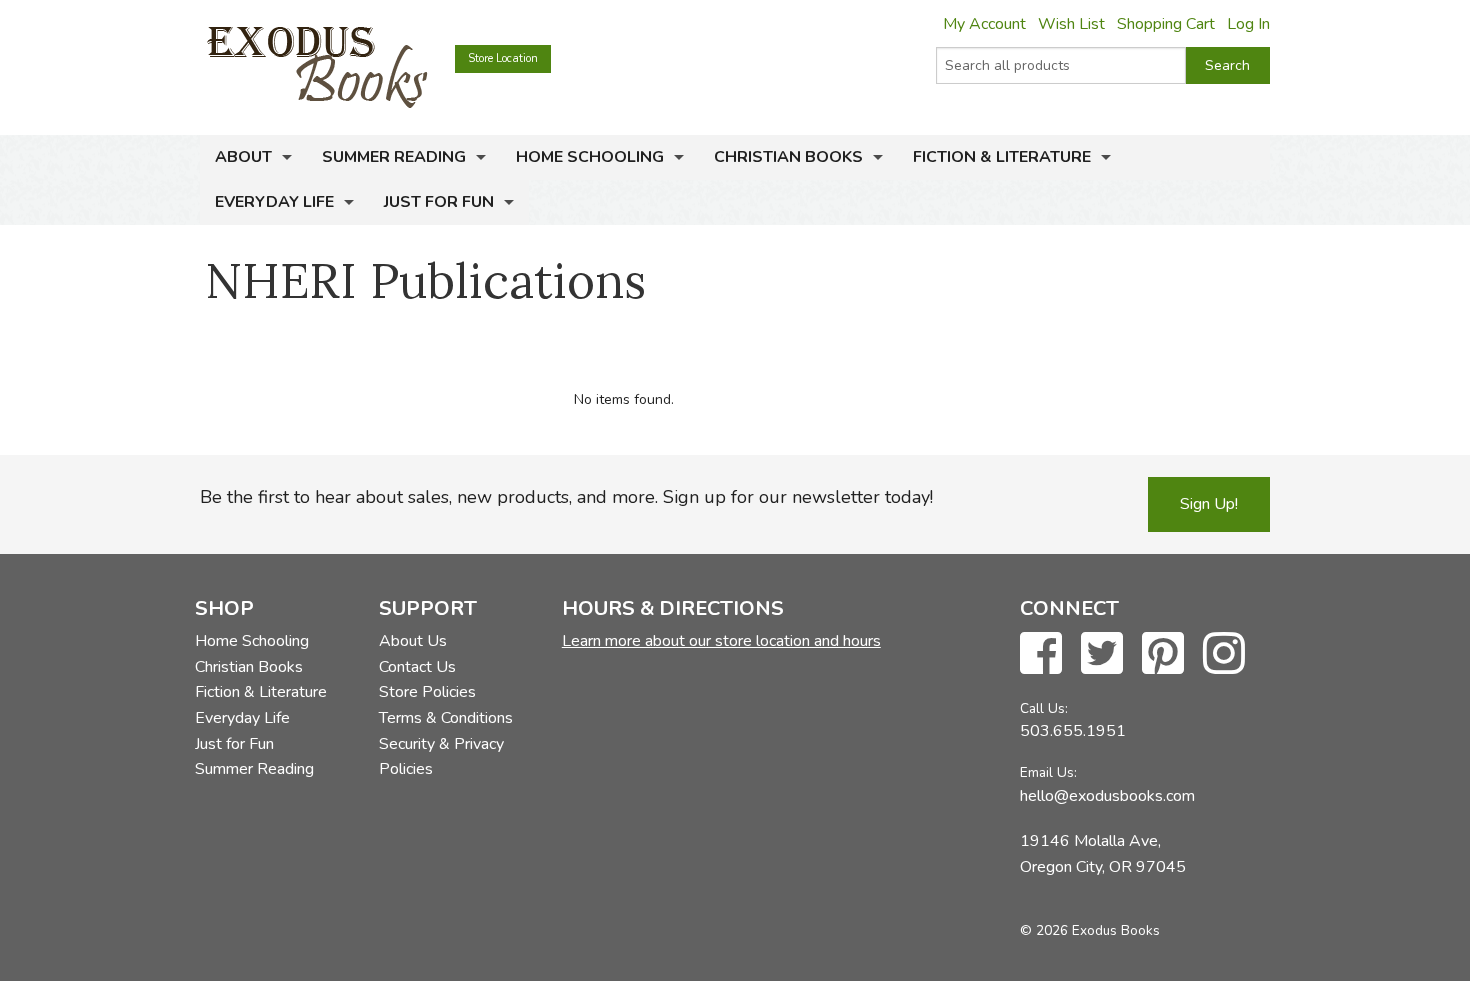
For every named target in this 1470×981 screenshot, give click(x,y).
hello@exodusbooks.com (1107, 796)
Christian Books (788, 157)
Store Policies (427, 692)
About (243, 157)
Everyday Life (274, 202)
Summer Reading (394, 157)
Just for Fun (439, 202)
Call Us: (1044, 708)
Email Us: (1048, 772)
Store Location (503, 58)
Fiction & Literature (1002, 157)
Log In (1248, 24)
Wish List (1071, 24)
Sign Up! (1209, 504)
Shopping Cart (1166, 24)
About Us (413, 641)
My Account (984, 24)
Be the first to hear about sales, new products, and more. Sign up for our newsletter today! (566, 497)
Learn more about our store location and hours (721, 641)
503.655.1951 (1073, 731)
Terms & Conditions (446, 718)
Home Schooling (590, 157)
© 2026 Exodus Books (1090, 930)
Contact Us (417, 667)
